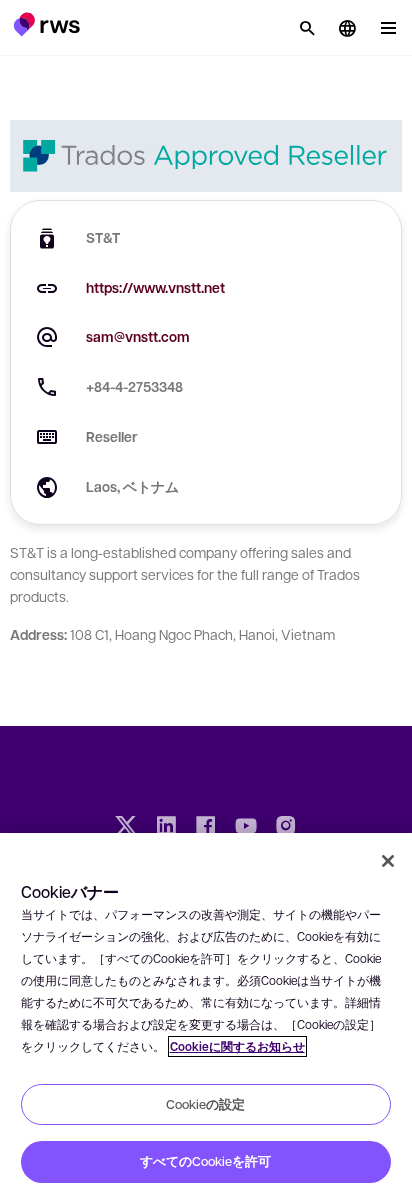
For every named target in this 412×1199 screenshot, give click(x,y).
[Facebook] (206, 828)
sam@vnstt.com (138, 336)
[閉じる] (388, 861)
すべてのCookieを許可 (205, 1161)
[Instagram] (286, 828)
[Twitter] (126, 828)
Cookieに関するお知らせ (237, 1046)
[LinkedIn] (166, 828)
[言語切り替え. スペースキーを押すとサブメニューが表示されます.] (347, 28)
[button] (46, 24)
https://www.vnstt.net (155, 287)
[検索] (307, 28)
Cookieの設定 (205, 1104)
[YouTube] (246, 828)
